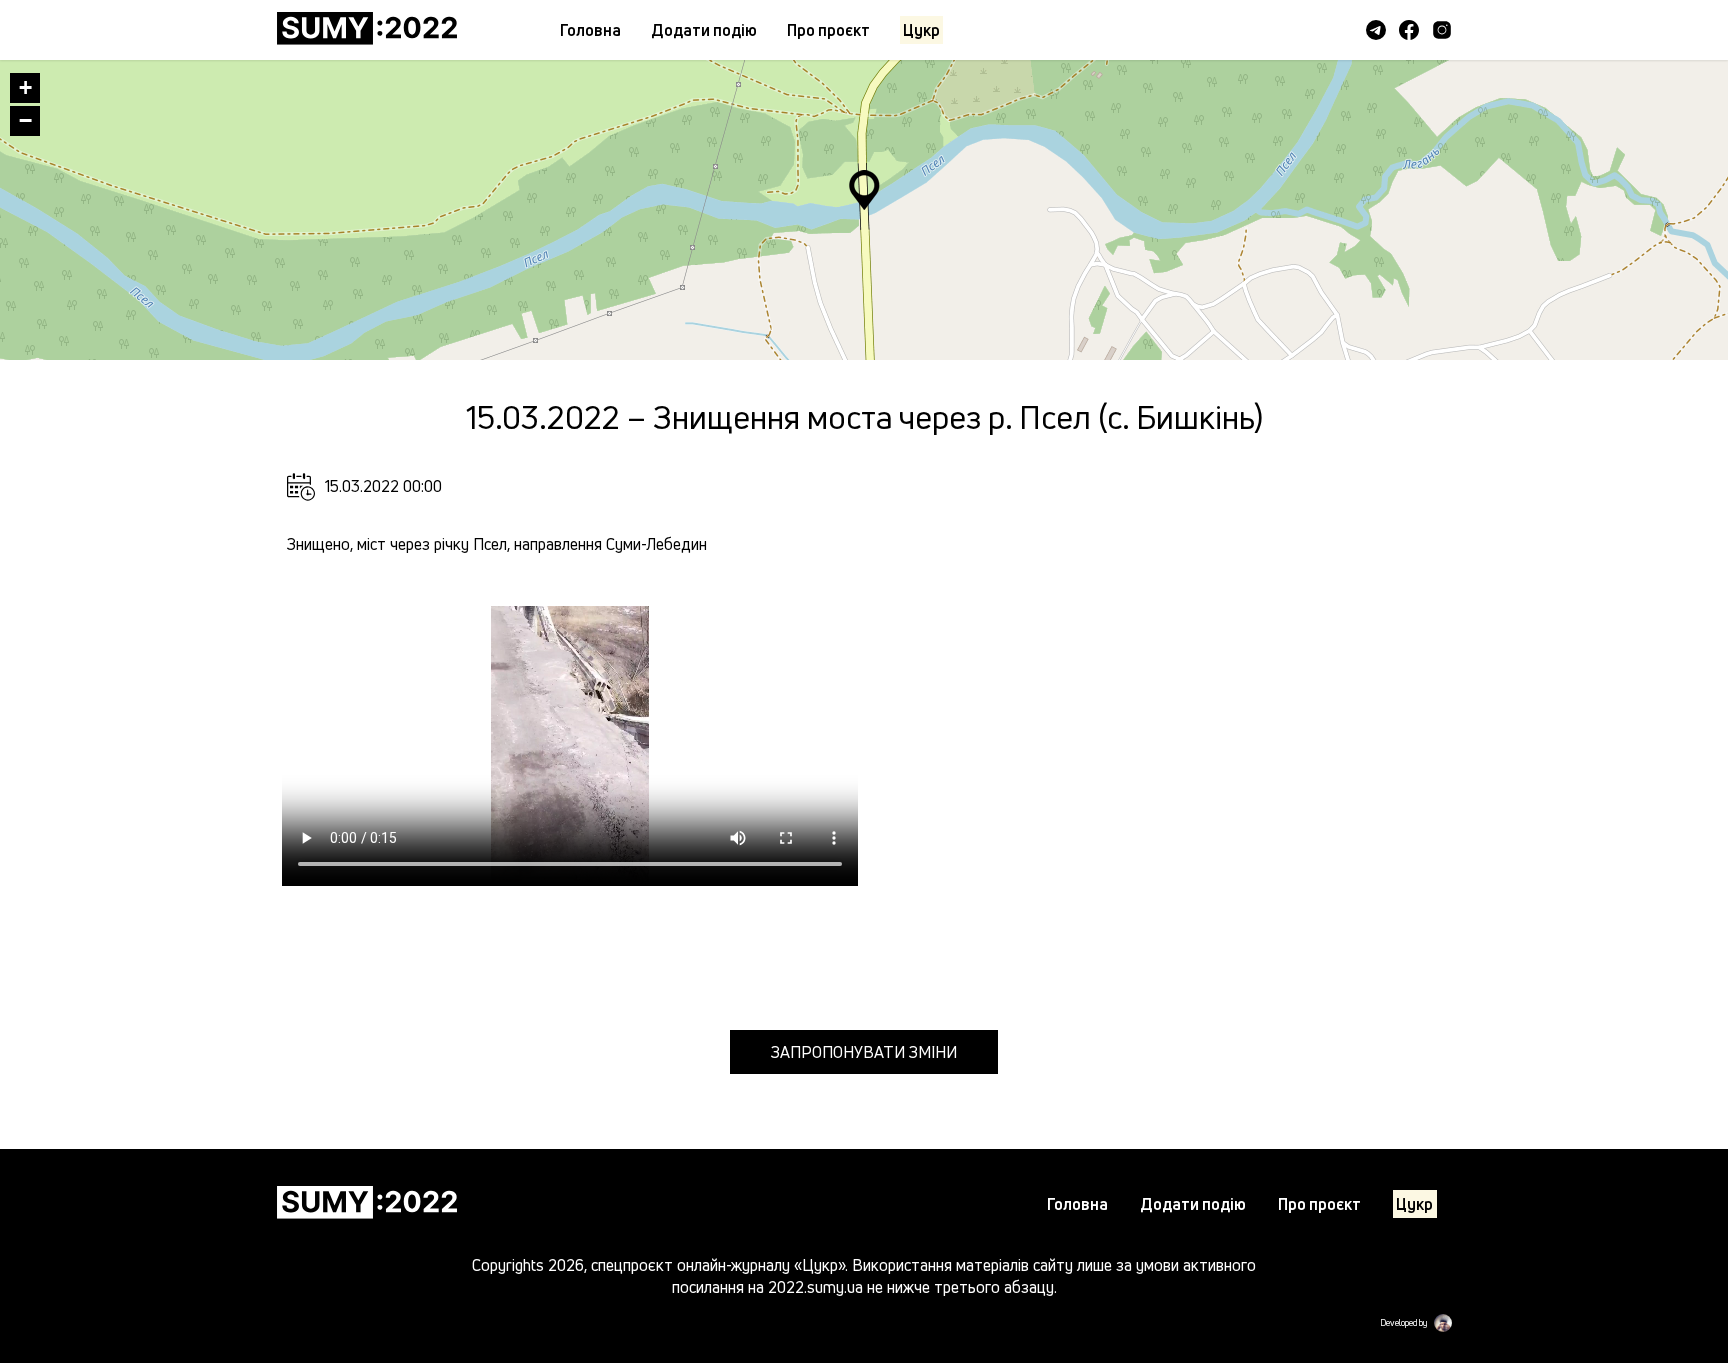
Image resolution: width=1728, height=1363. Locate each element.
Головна (590, 30)
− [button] (25, 120)
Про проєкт (828, 30)
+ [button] (25, 87)
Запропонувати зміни (864, 1052)
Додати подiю (704, 30)
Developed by (1403, 1323)
